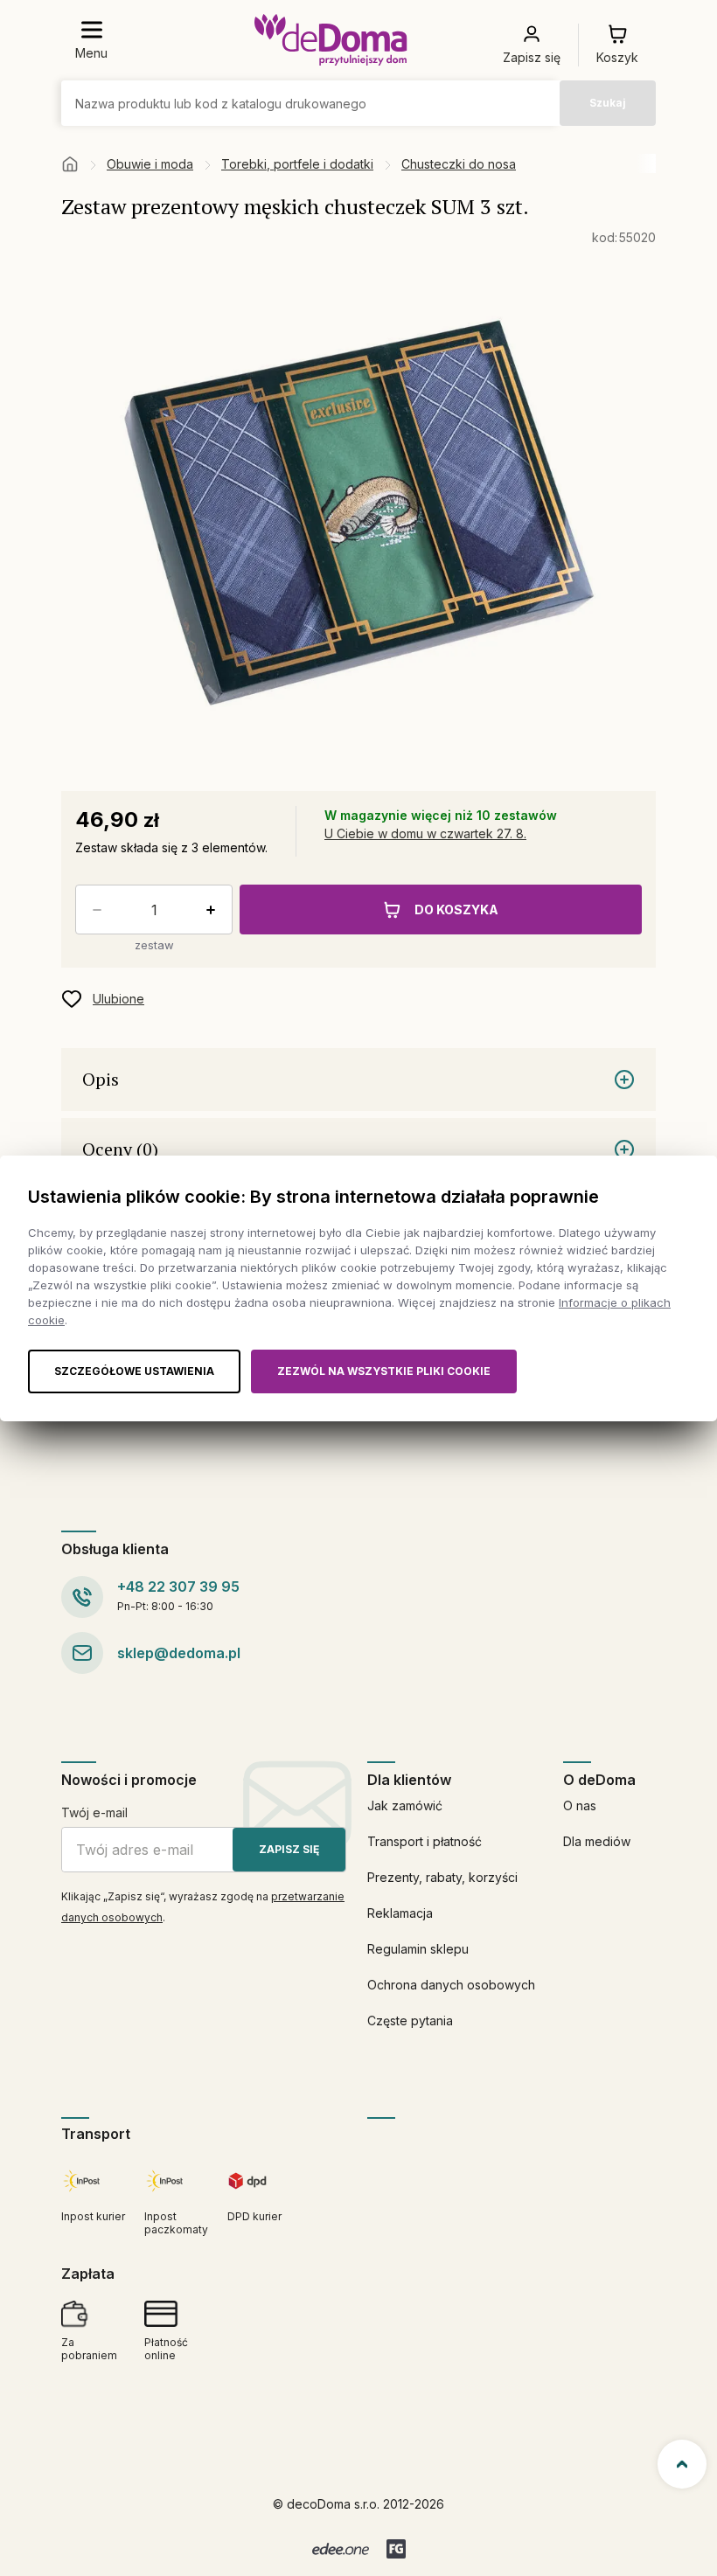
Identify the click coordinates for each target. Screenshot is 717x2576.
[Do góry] (682, 2464)
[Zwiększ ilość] (214, 910)
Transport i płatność (425, 1841)
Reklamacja (400, 1913)
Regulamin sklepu (418, 1949)
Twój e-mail (94, 1812)
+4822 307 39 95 (178, 1587)
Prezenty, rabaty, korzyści (442, 1877)
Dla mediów (597, 1841)
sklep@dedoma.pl (179, 1653)
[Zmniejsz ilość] (94, 910)
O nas (580, 1805)
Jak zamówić (405, 1805)
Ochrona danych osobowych (451, 1985)
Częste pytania (410, 2021)
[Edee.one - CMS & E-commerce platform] (341, 2549)
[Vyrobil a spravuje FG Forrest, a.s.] (396, 2549)
